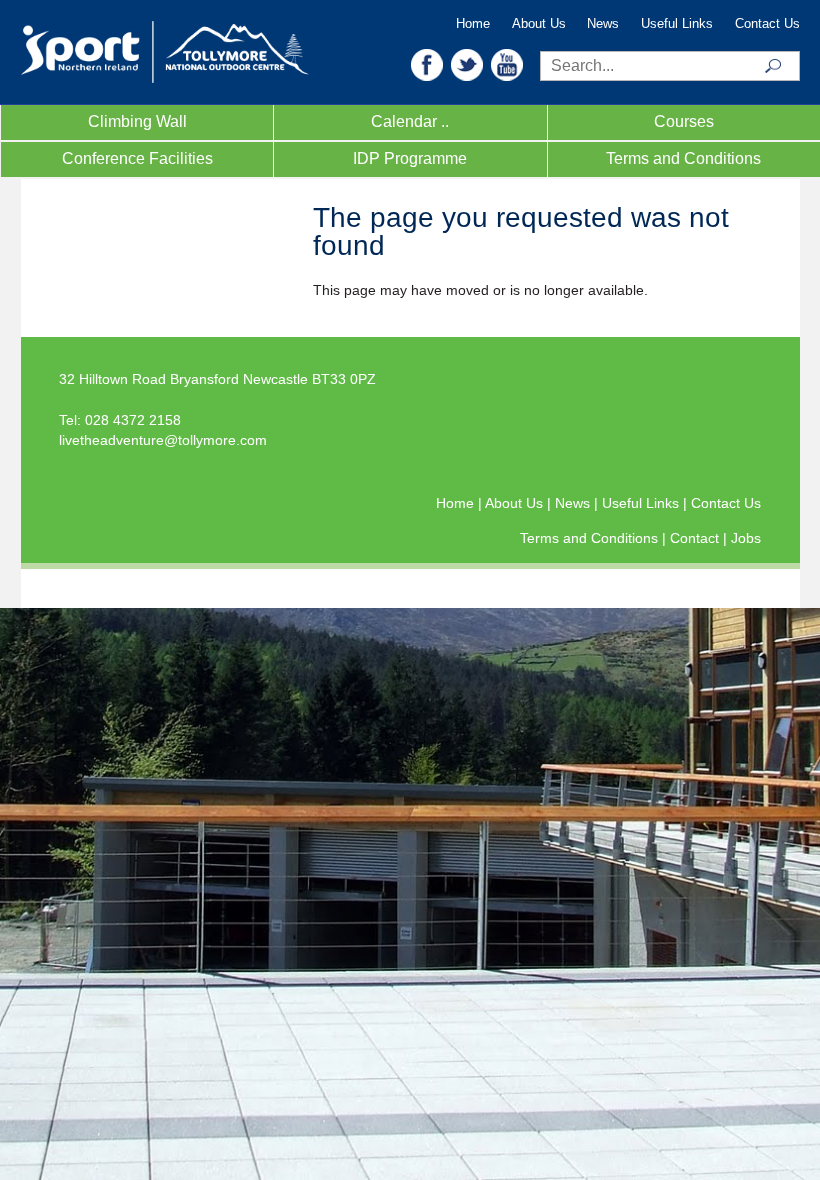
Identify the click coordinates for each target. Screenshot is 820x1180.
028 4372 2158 (133, 420)
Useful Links (677, 24)
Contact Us (767, 24)
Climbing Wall (137, 121)
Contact (696, 538)
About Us (539, 24)
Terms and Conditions (683, 158)
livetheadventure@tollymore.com (163, 440)
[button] (427, 63)
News (603, 24)
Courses (684, 121)
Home (473, 24)
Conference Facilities (137, 158)
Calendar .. (410, 121)
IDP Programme (410, 158)
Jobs (746, 538)
